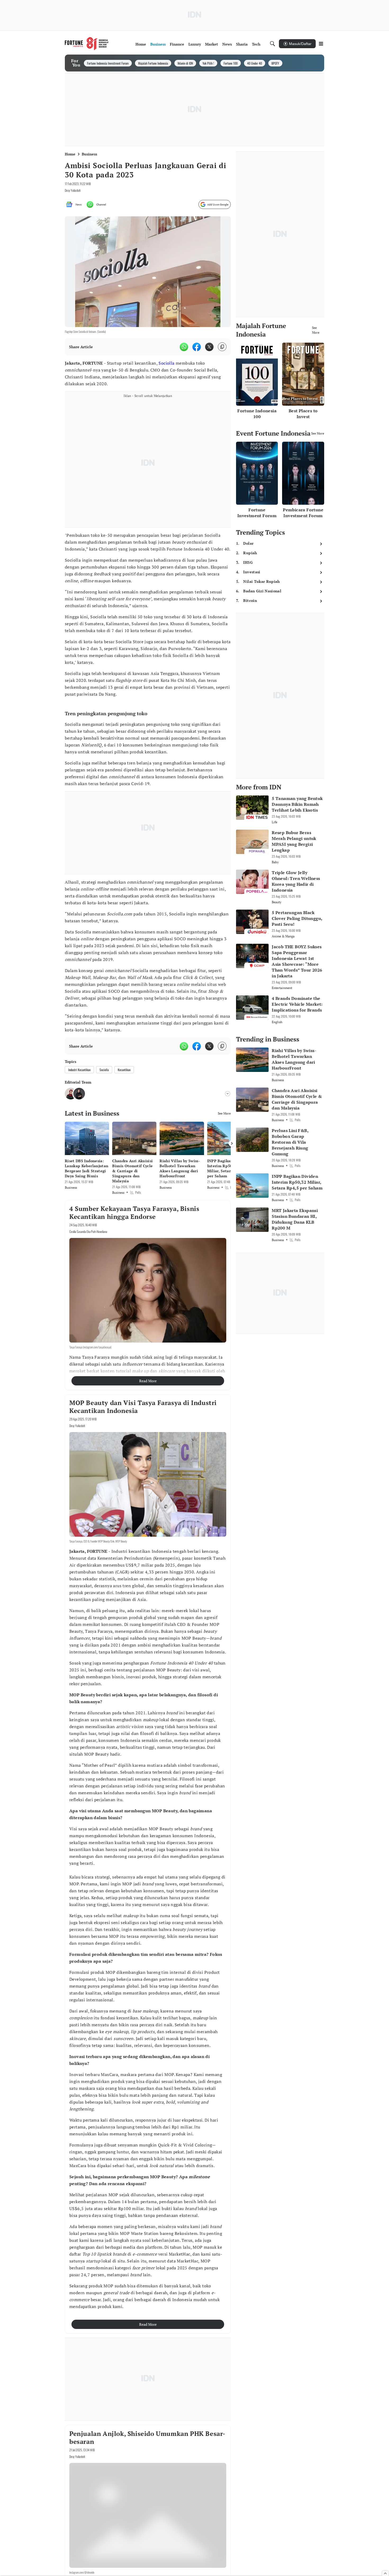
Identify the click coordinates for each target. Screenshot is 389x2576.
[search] (273, 44)
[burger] (321, 44)
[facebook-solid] (197, 347)
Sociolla (166, 363)
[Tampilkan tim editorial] (228, 1094)
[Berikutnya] (232, 1143)
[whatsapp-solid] (184, 347)
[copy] (222, 347)
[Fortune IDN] (87, 44)
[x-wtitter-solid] (209, 347)
